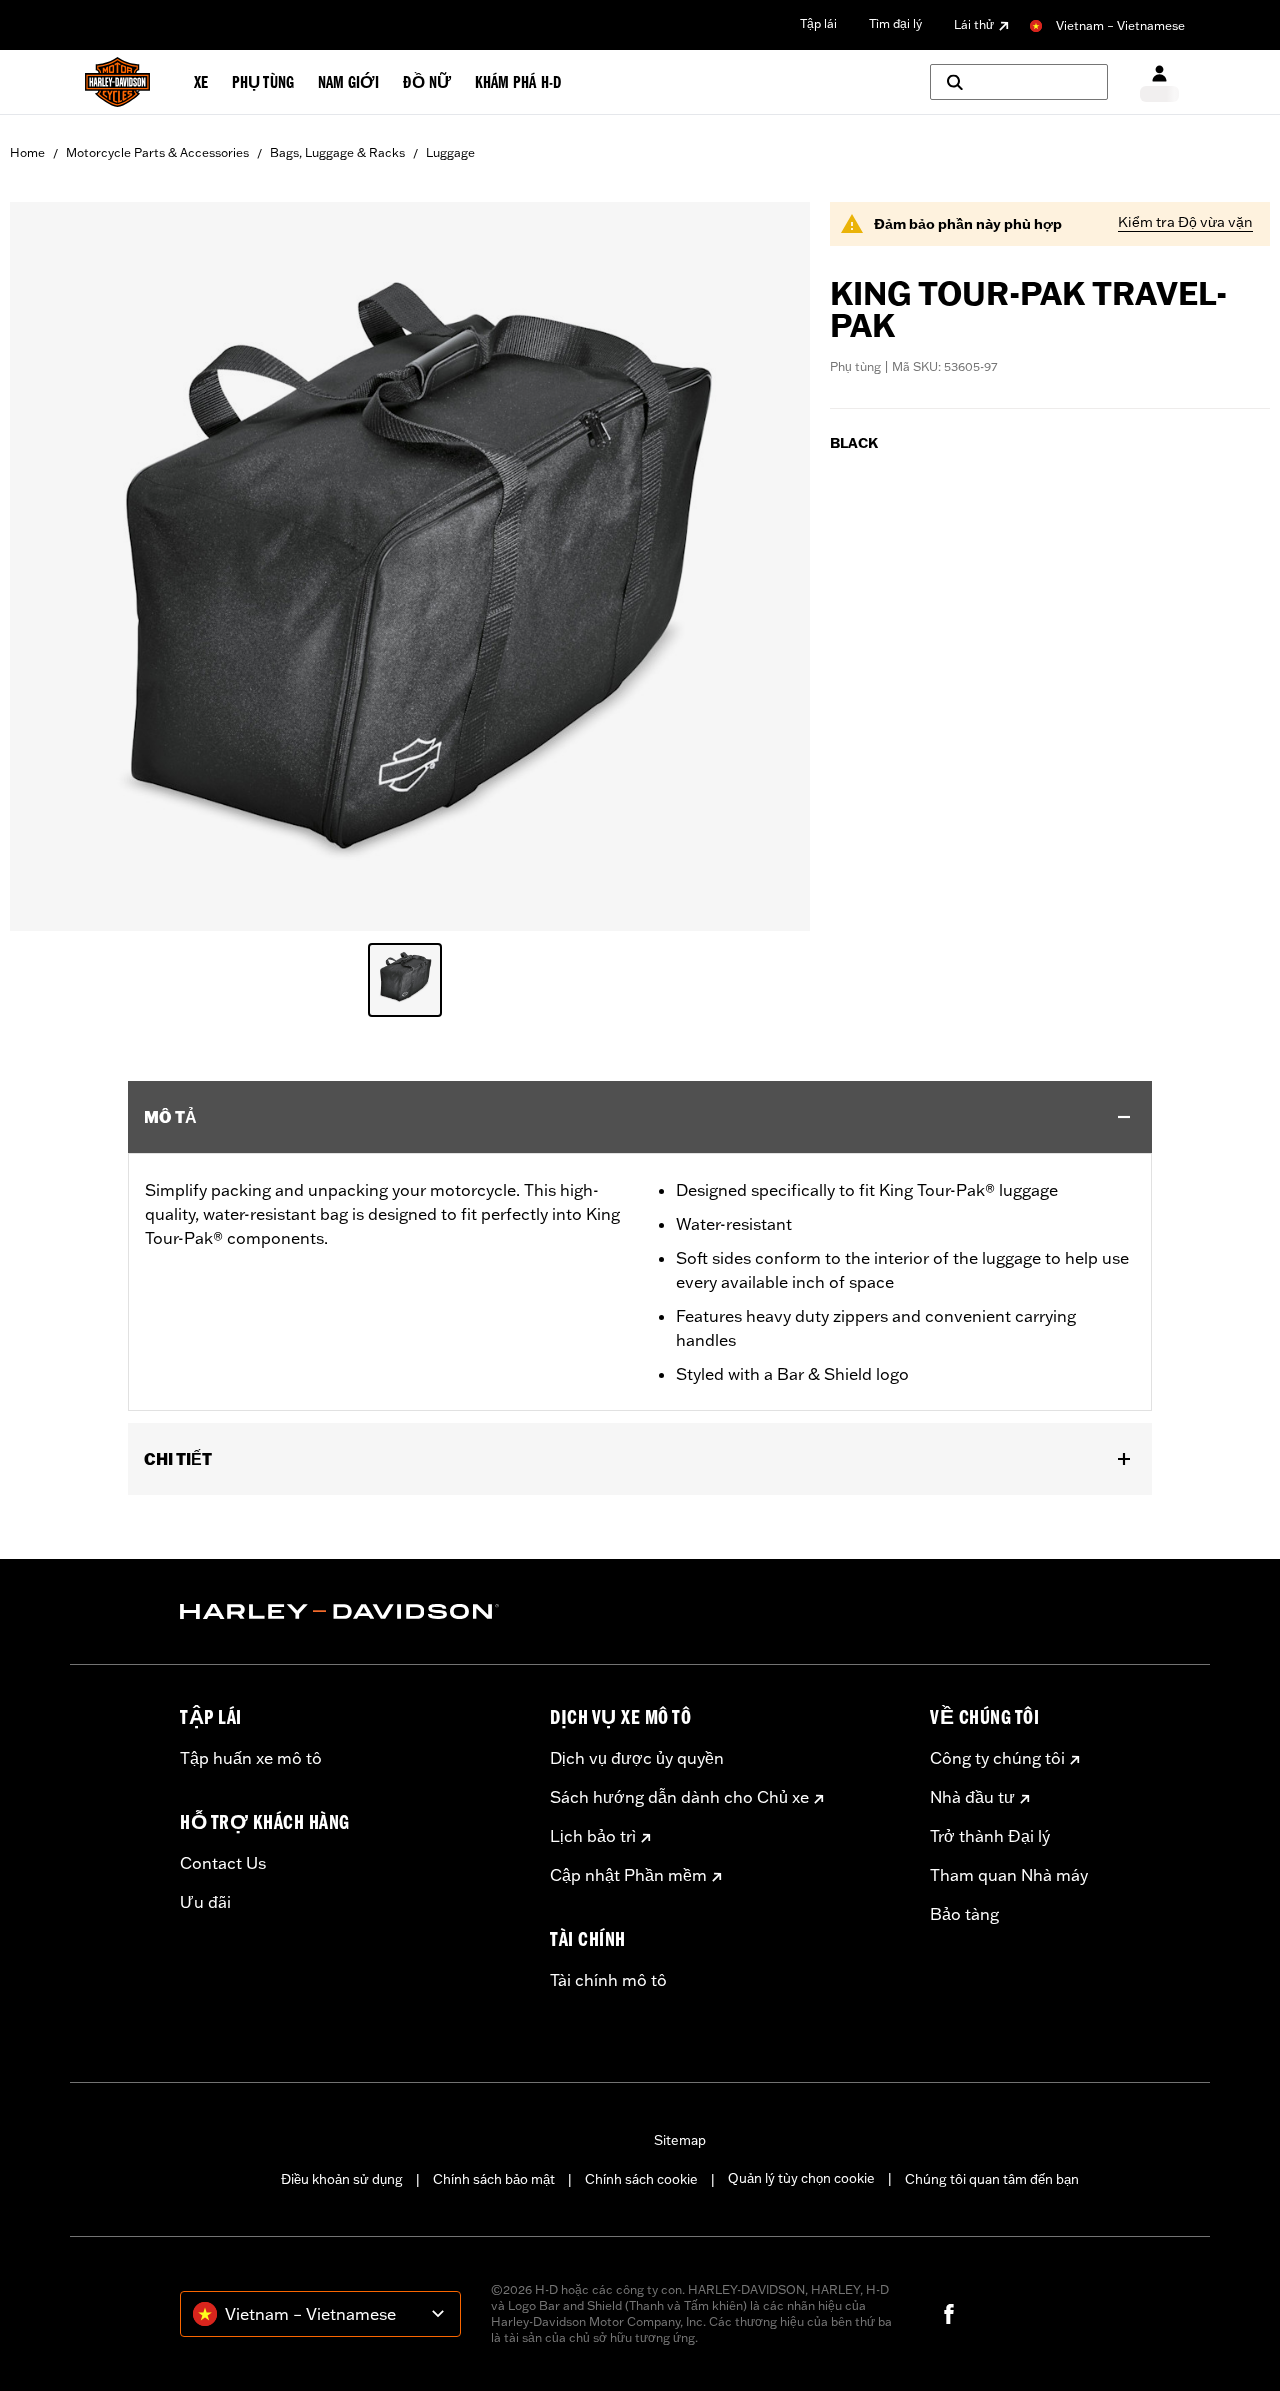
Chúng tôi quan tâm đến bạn (992, 2179)
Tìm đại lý (895, 23)
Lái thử (974, 24)
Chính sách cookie (641, 2179)
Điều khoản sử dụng (342, 2179)
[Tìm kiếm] (1019, 82)
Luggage (450, 152)
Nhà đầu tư (972, 1797)
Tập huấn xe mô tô (251, 1758)
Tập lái (818, 23)
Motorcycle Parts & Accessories (157, 152)
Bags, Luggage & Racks (337, 152)
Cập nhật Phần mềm (628, 1875)
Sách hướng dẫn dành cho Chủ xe (679, 1797)
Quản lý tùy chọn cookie (801, 2178)
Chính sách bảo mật (494, 2179)
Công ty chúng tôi (997, 1758)
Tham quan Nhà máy (1009, 1875)
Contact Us (223, 1863)
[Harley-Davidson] (350, 1612)
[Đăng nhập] (1159, 82)
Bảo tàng (964, 1914)
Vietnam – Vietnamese (1120, 25)
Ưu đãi (205, 1902)
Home (27, 152)
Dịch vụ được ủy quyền (637, 1758)
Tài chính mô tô (608, 1980)
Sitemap (680, 2140)
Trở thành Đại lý (990, 1836)
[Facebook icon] (949, 2314)
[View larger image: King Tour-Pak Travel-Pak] (410, 563)
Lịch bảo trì (593, 1836)
